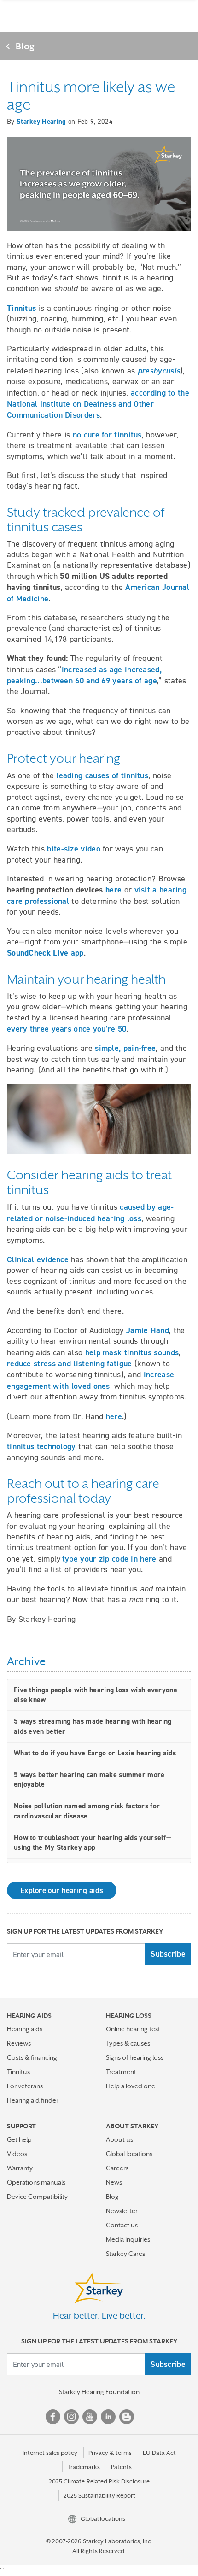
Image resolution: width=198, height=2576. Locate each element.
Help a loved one (131, 2086)
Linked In (108, 2417)
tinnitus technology (41, 1446)
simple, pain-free (125, 1048)
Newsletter (122, 2211)
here (114, 1416)
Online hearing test (133, 2029)
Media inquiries (128, 2239)
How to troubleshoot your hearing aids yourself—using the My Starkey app (93, 1843)
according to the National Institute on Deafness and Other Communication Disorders (98, 404)
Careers (117, 2168)
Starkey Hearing (41, 122)
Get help (19, 2139)
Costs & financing (32, 2057)
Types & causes (128, 2043)
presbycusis (159, 370)
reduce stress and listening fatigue (70, 1363)
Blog (25, 46)
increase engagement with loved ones (90, 1380)
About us (119, 2139)
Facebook (53, 2417)
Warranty (20, 2168)
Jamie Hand (148, 1330)
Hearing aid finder (33, 2100)
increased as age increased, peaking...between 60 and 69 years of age (84, 675)
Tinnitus (18, 2072)
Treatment (121, 2072)
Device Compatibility (37, 2197)
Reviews (19, 2043)
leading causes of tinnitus (102, 775)
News (114, 2182)
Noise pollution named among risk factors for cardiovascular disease (87, 1811)
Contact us (122, 2225)
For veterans (25, 2086)
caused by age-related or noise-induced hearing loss (90, 1212)
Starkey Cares (125, 2254)
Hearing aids (25, 2029)
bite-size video (74, 848)
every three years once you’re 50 (67, 1029)
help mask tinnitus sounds (132, 1352)
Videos (17, 2154)
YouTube (90, 2417)
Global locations (129, 2154)
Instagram (71, 2417)
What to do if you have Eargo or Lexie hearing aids (95, 1753)
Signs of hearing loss (135, 2057)
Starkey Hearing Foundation (99, 2392)
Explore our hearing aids (62, 1890)
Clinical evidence (38, 1259)
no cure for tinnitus (107, 434)
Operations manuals (36, 2182)
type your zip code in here (109, 1559)
